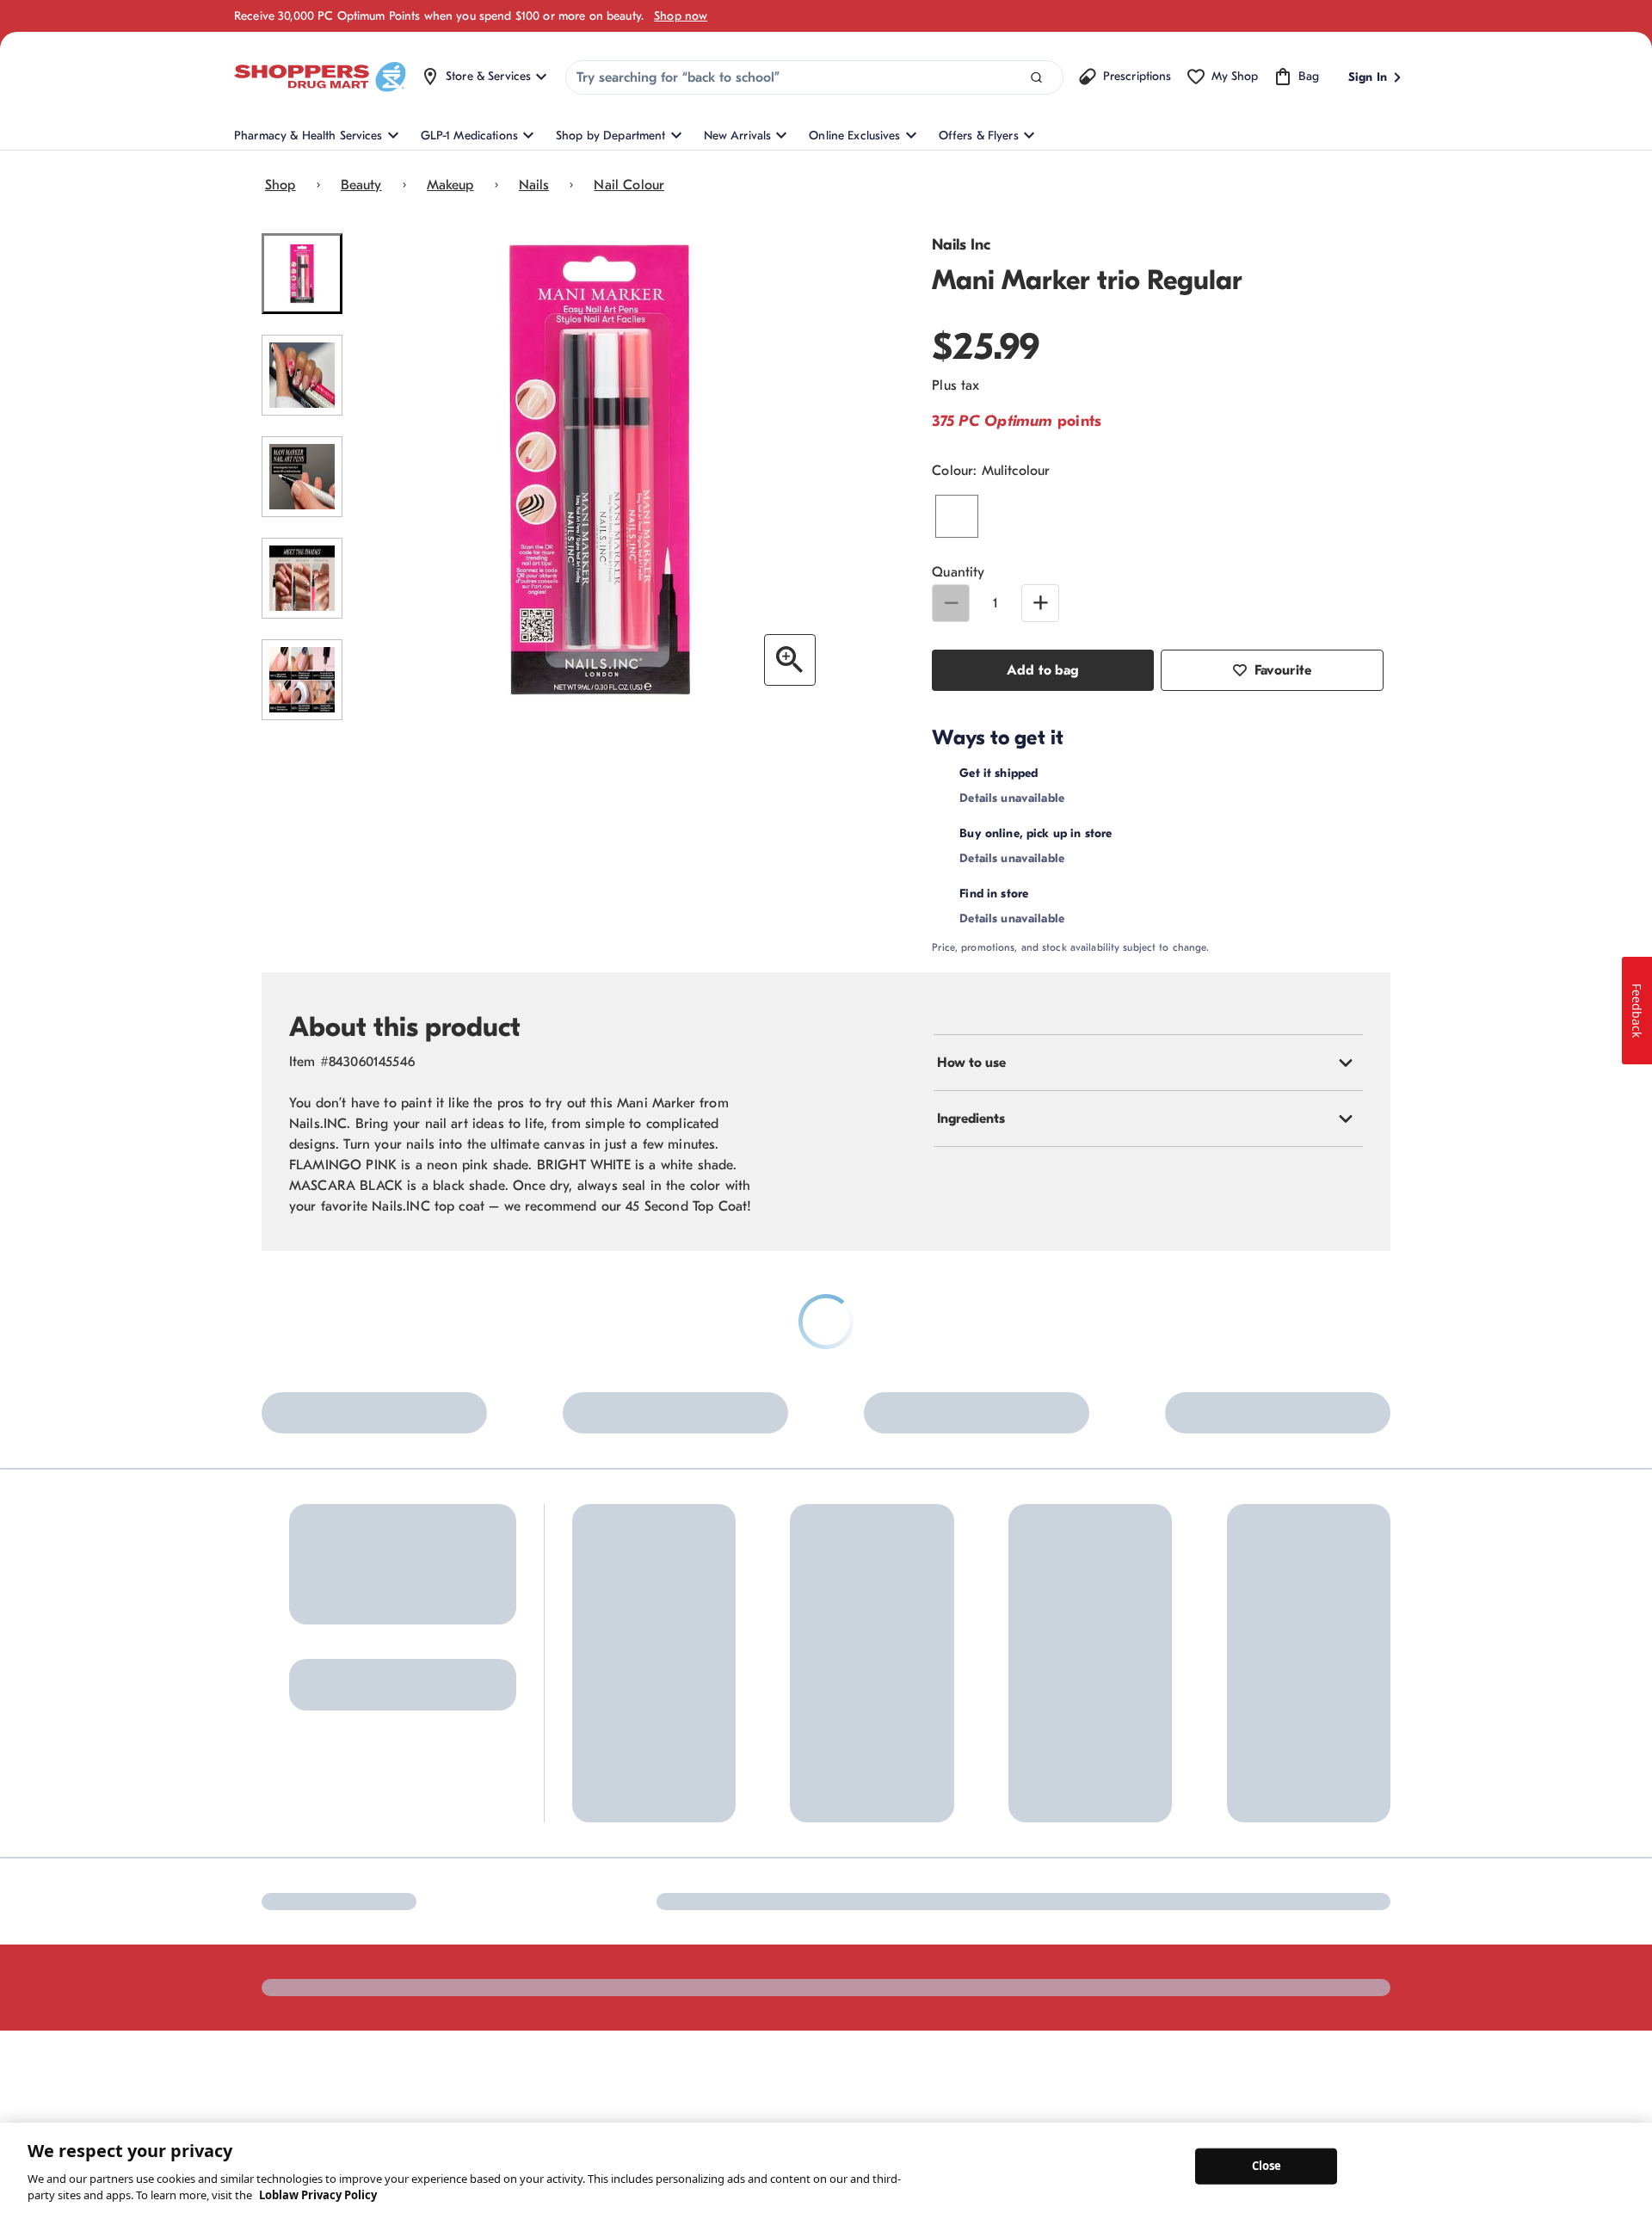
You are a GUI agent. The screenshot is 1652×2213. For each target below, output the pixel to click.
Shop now (681, 16)
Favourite (1283, 670)
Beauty (361, 185)
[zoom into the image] (790, 660)
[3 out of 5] (302, 477)
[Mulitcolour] (957, 516)
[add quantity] (1040, 603)
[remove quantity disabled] (951, 603)
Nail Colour (629, 185)
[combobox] (814, 77)
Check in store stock (1094, 938)
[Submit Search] (1036, 78)
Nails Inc (961, 245)
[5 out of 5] (302, 680)
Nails (534, 185)
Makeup (450, 185)
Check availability (1169, 856)
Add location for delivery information (1148, 773)
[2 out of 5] (302, 375)
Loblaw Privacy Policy (318, 2195)
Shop (280, 185)
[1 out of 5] (302, 274)
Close (1267, 2166)
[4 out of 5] (302, 578)
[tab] (1148, 1107)
